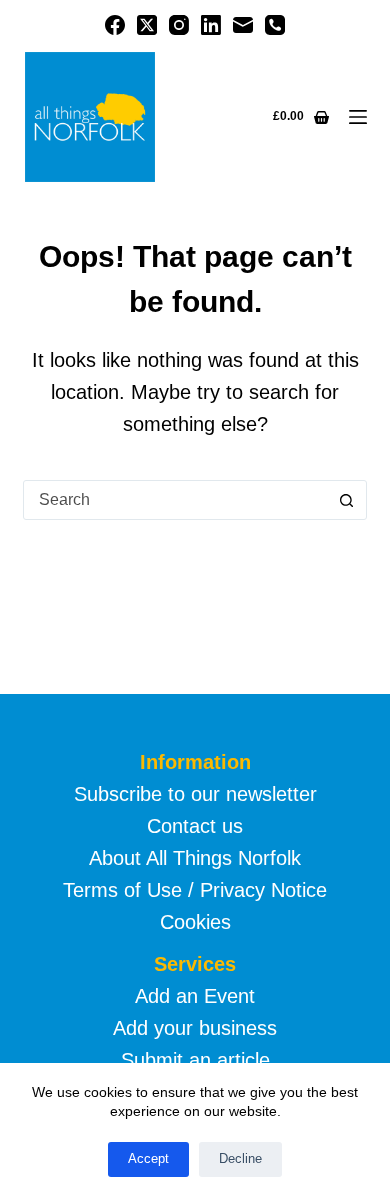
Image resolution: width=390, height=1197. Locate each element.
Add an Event (195, 996)
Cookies (195, 922)
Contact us (195, 826)
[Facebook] (115, 25)
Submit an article (195, 1060)
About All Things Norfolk (195, 858)
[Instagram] (179, 25)
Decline (240, 1158)
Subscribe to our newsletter (195, 794)
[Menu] (358, 117)
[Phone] (275, 25)
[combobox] (175, 500)
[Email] (243, 25)
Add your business (195, 1028)
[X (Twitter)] (147, 25)
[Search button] (347, 500)
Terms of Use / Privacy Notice (195, 890)
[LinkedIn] (211, 25)
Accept (148, 1158)
